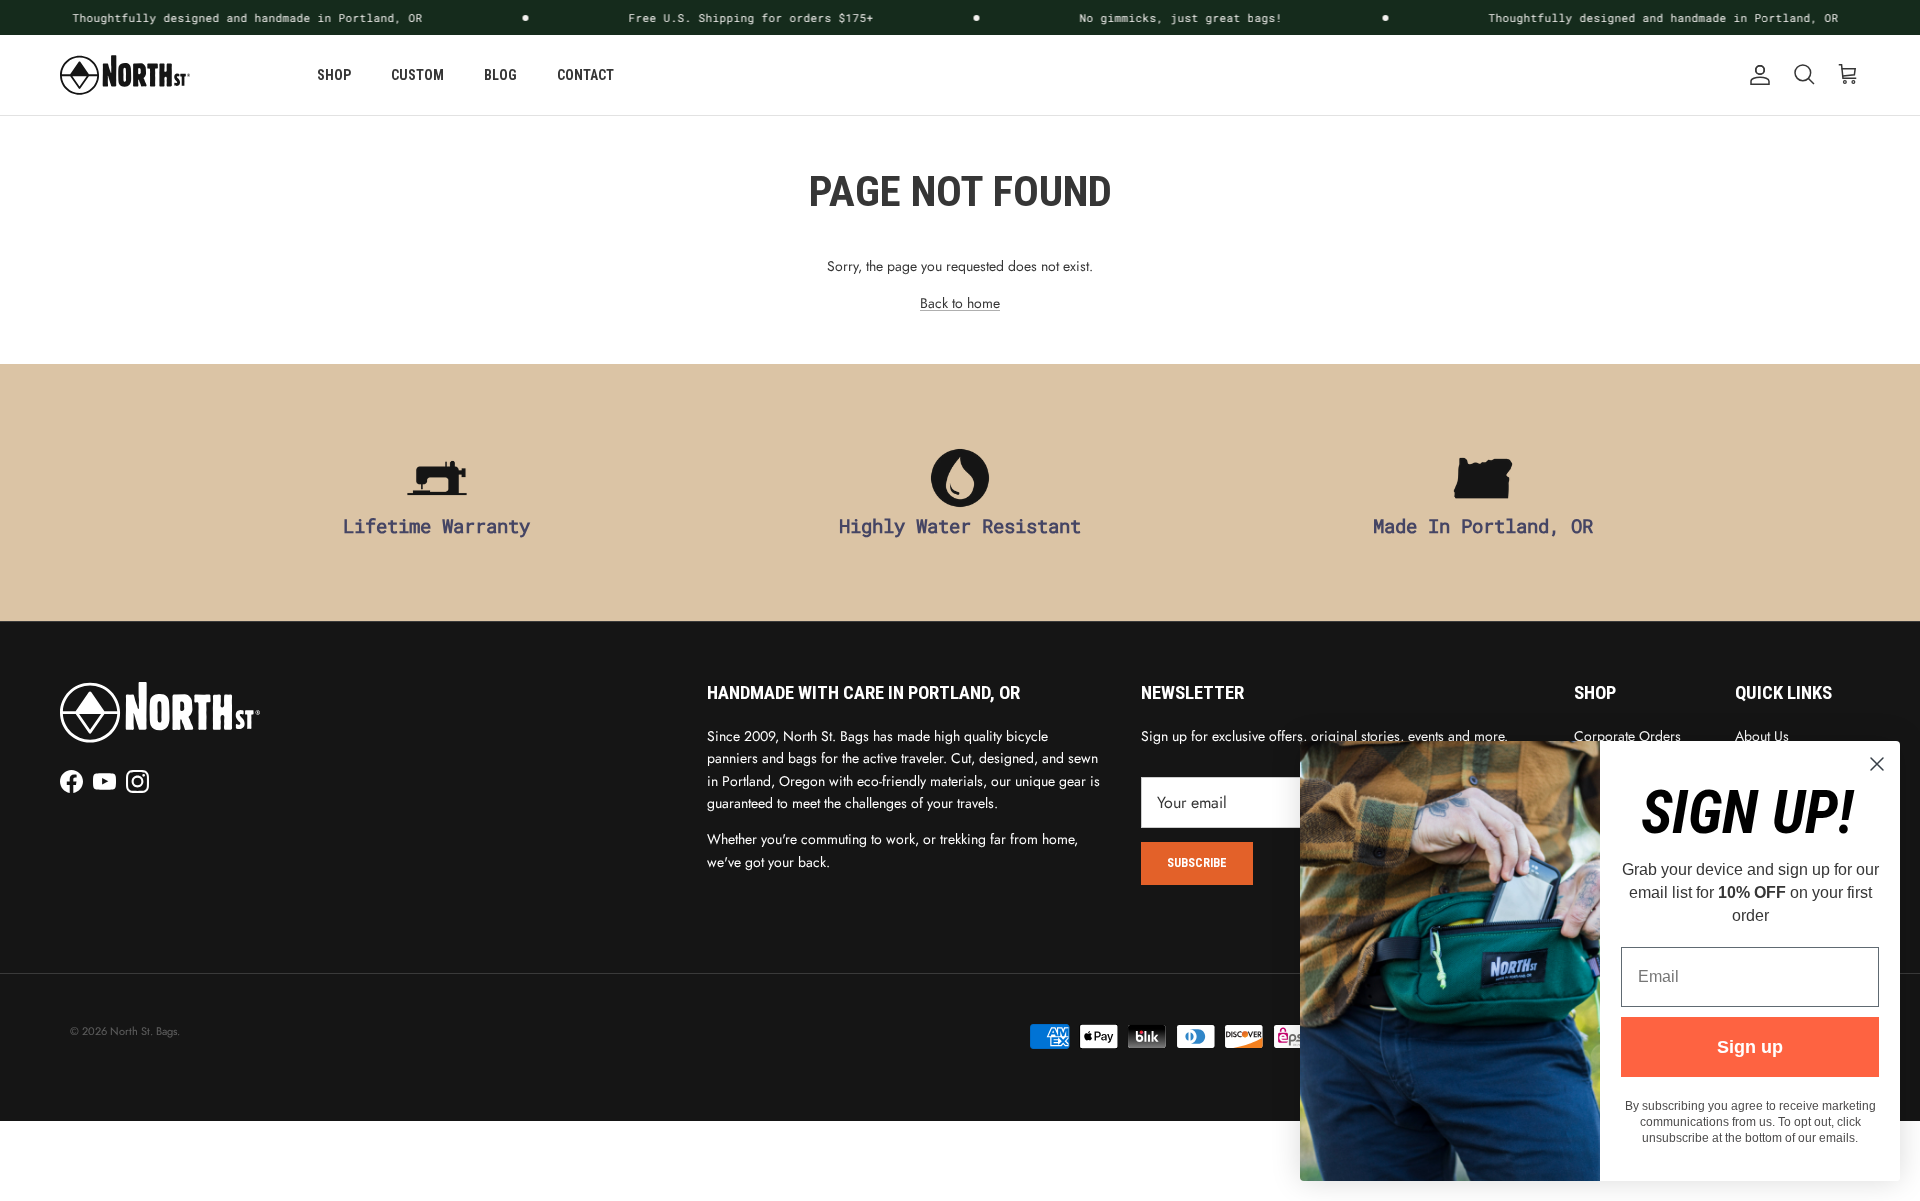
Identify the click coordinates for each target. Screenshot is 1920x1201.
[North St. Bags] (125, 75)
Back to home (960, 303)
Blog (500, 75)
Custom (417, 75)
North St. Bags (143, 1031)
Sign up (1750, 1047)
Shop (334, 75)
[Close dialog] (1877, 764)
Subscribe (1197, 863)
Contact (585, 75)
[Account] (1756, 75)
